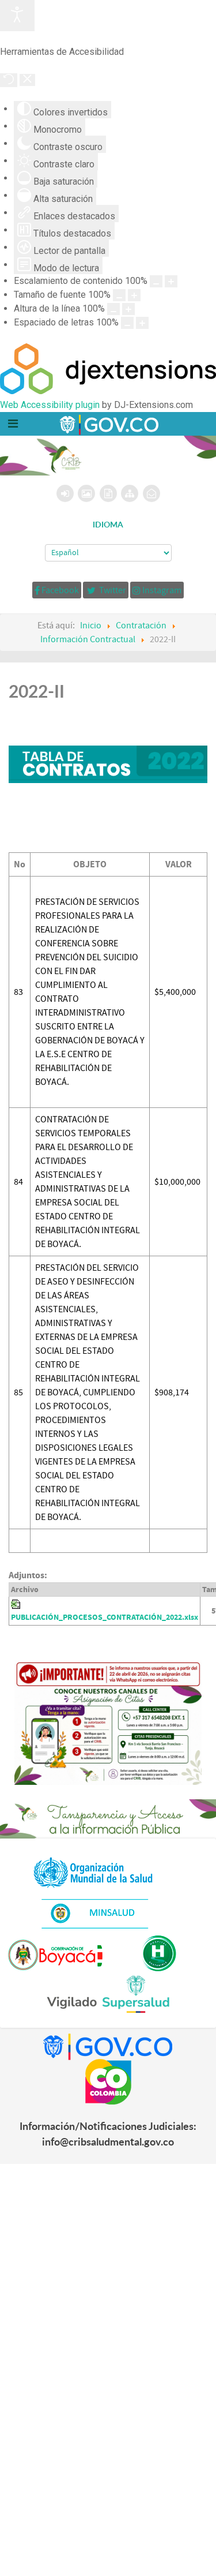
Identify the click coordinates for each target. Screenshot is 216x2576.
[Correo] (151, 493)
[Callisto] (108, 424)
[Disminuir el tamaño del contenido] (156, 281)
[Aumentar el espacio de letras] (142, 323)
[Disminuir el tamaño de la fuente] (119, 295)
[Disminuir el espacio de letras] (127, 323)
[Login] (65, 493)
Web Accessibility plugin (50, 405)
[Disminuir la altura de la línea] (113, 309)
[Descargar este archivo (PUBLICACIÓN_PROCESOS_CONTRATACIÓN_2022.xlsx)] (17, 1604)
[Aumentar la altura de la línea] (128, 309)
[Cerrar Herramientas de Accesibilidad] (27, 80)
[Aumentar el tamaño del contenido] (171, 281)
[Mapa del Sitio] (130, 493)
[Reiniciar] (9, 80)
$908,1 (167, 1392)
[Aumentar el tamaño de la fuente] (134, 295)
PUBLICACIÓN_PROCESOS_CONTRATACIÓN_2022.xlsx (105, 1617)
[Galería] (86, 493)
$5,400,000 (175, 992)
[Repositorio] (108, 493)
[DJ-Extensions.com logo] (108, 391)
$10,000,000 (177, 1182)
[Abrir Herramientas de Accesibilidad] (17, 16)
